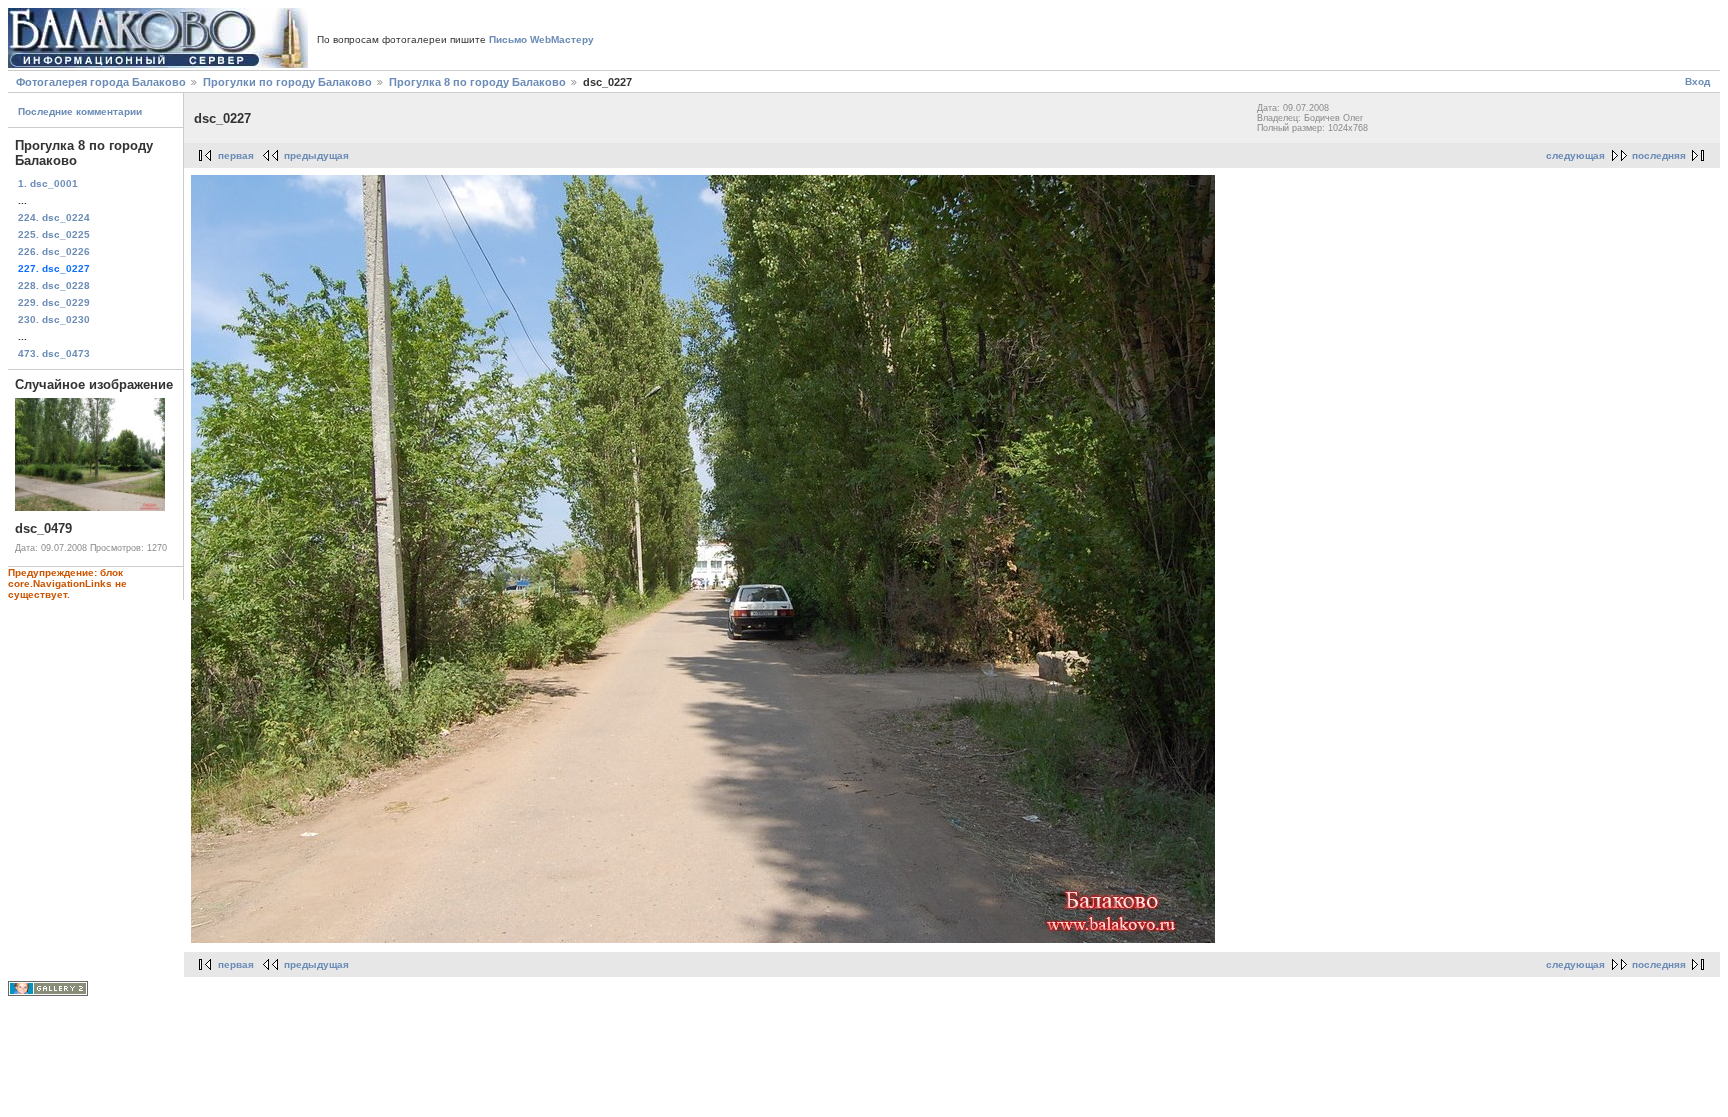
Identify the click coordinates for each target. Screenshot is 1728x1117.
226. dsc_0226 (54, 251)
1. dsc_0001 (48, 183)
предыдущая (316, 155)
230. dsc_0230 (54, 319)
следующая (1575, 155)
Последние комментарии (80, 111)
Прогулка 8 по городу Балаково (477, 82)
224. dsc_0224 (54, 217)
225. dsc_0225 (54, 234)
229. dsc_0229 (54, 302)
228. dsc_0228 (54, 285)
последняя (1659, 155)
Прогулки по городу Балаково (287, 82)
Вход (1697, 81)
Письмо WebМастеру (541, 39)
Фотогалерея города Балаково (101, 82)
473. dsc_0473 (54, 353)
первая (236, 155)
